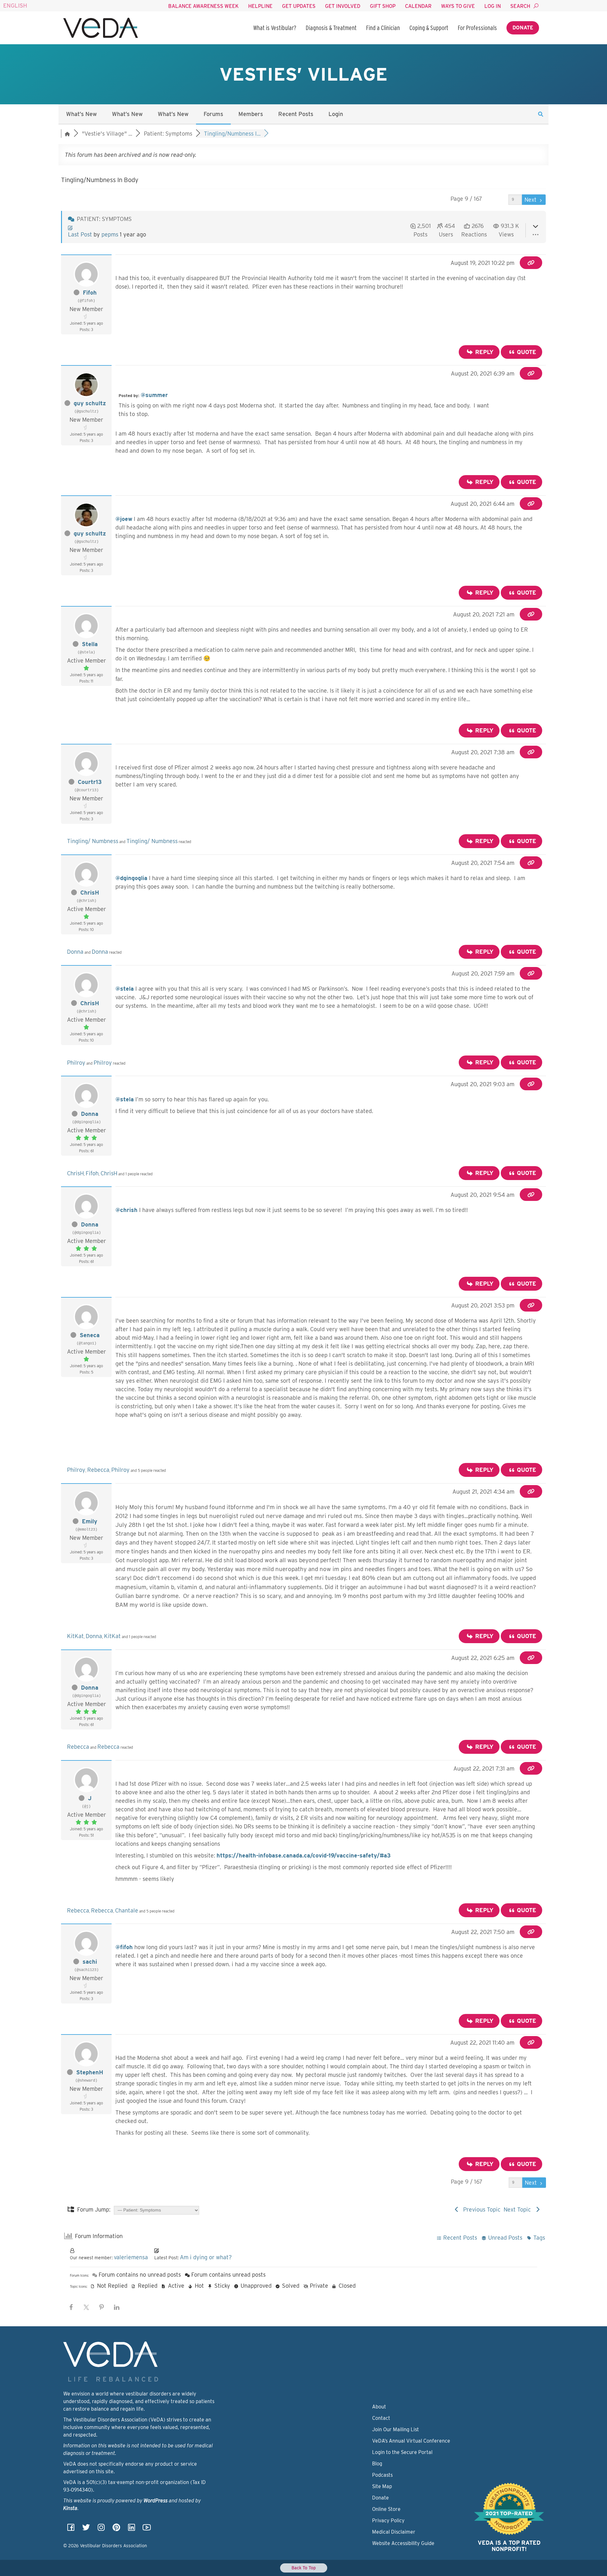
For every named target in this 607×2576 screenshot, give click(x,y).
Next (531, 200)
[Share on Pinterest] (101, 2307)
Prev (499, 200)
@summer (154, 395)
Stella (90, 644)
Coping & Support (429, 28)
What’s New (81, 114)
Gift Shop (383, 6)
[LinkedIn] (132, 2529)
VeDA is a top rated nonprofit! (509, 2546)
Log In (493, 6)
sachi (90, 1962)
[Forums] (67, 134)
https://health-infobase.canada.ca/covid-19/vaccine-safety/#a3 (304, 1855)
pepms (110, 234)
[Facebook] (71, 2529)
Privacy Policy (388, 2521)
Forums (213, 114)
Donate (523, 28)
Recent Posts (296, 114)
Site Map (382, 2486)
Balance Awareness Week (203, 6)
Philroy (76, 1063)
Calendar (418, 6)
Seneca (90, 1335)
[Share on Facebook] (71, 2307)
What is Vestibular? (275, 28)
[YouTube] (147, 2529)
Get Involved (343, 6)
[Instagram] (101, 2529)
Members (251, 114)
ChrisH (90, 893)
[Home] (101, 28)
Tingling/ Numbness (93, 841)
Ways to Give (458, 6)
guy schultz (90, 403)
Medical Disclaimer (394, 2532)
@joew (124, 519)
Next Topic (519, 2209)
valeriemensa (131, 2257)
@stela (125, 989)
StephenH (90, 2072)
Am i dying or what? (206, 2257)
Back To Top (304, 2568)
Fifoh (90, 293)
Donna (75, 952)
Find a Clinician (383, 28)
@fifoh (124, 1947)
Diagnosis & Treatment (331, 28)
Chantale (127, 1910)
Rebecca (98, 1470)
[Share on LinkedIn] (117, 2307)
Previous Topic (480, 2209)
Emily (90, 1521)
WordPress (156, 2501)
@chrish (126, 1210)
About (379, 2407)
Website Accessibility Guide (403, 2543)
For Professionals (477, 28)
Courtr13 (90, 782)
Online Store (386, 2509)
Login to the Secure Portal (402, 2452)
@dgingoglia (131, 878)
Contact (381, 2418)
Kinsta (70, 2508)
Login (336, 114)
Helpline (260, 6)
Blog (377, 2464)
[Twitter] (86, 2529)
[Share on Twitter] (86, 2307)
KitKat (75, 1636)
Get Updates (299, 6)
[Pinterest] (116, 2529)
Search (520, 6)
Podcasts (382, 2475)
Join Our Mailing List (395, 2429)
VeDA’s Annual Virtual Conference (411, 2441)
